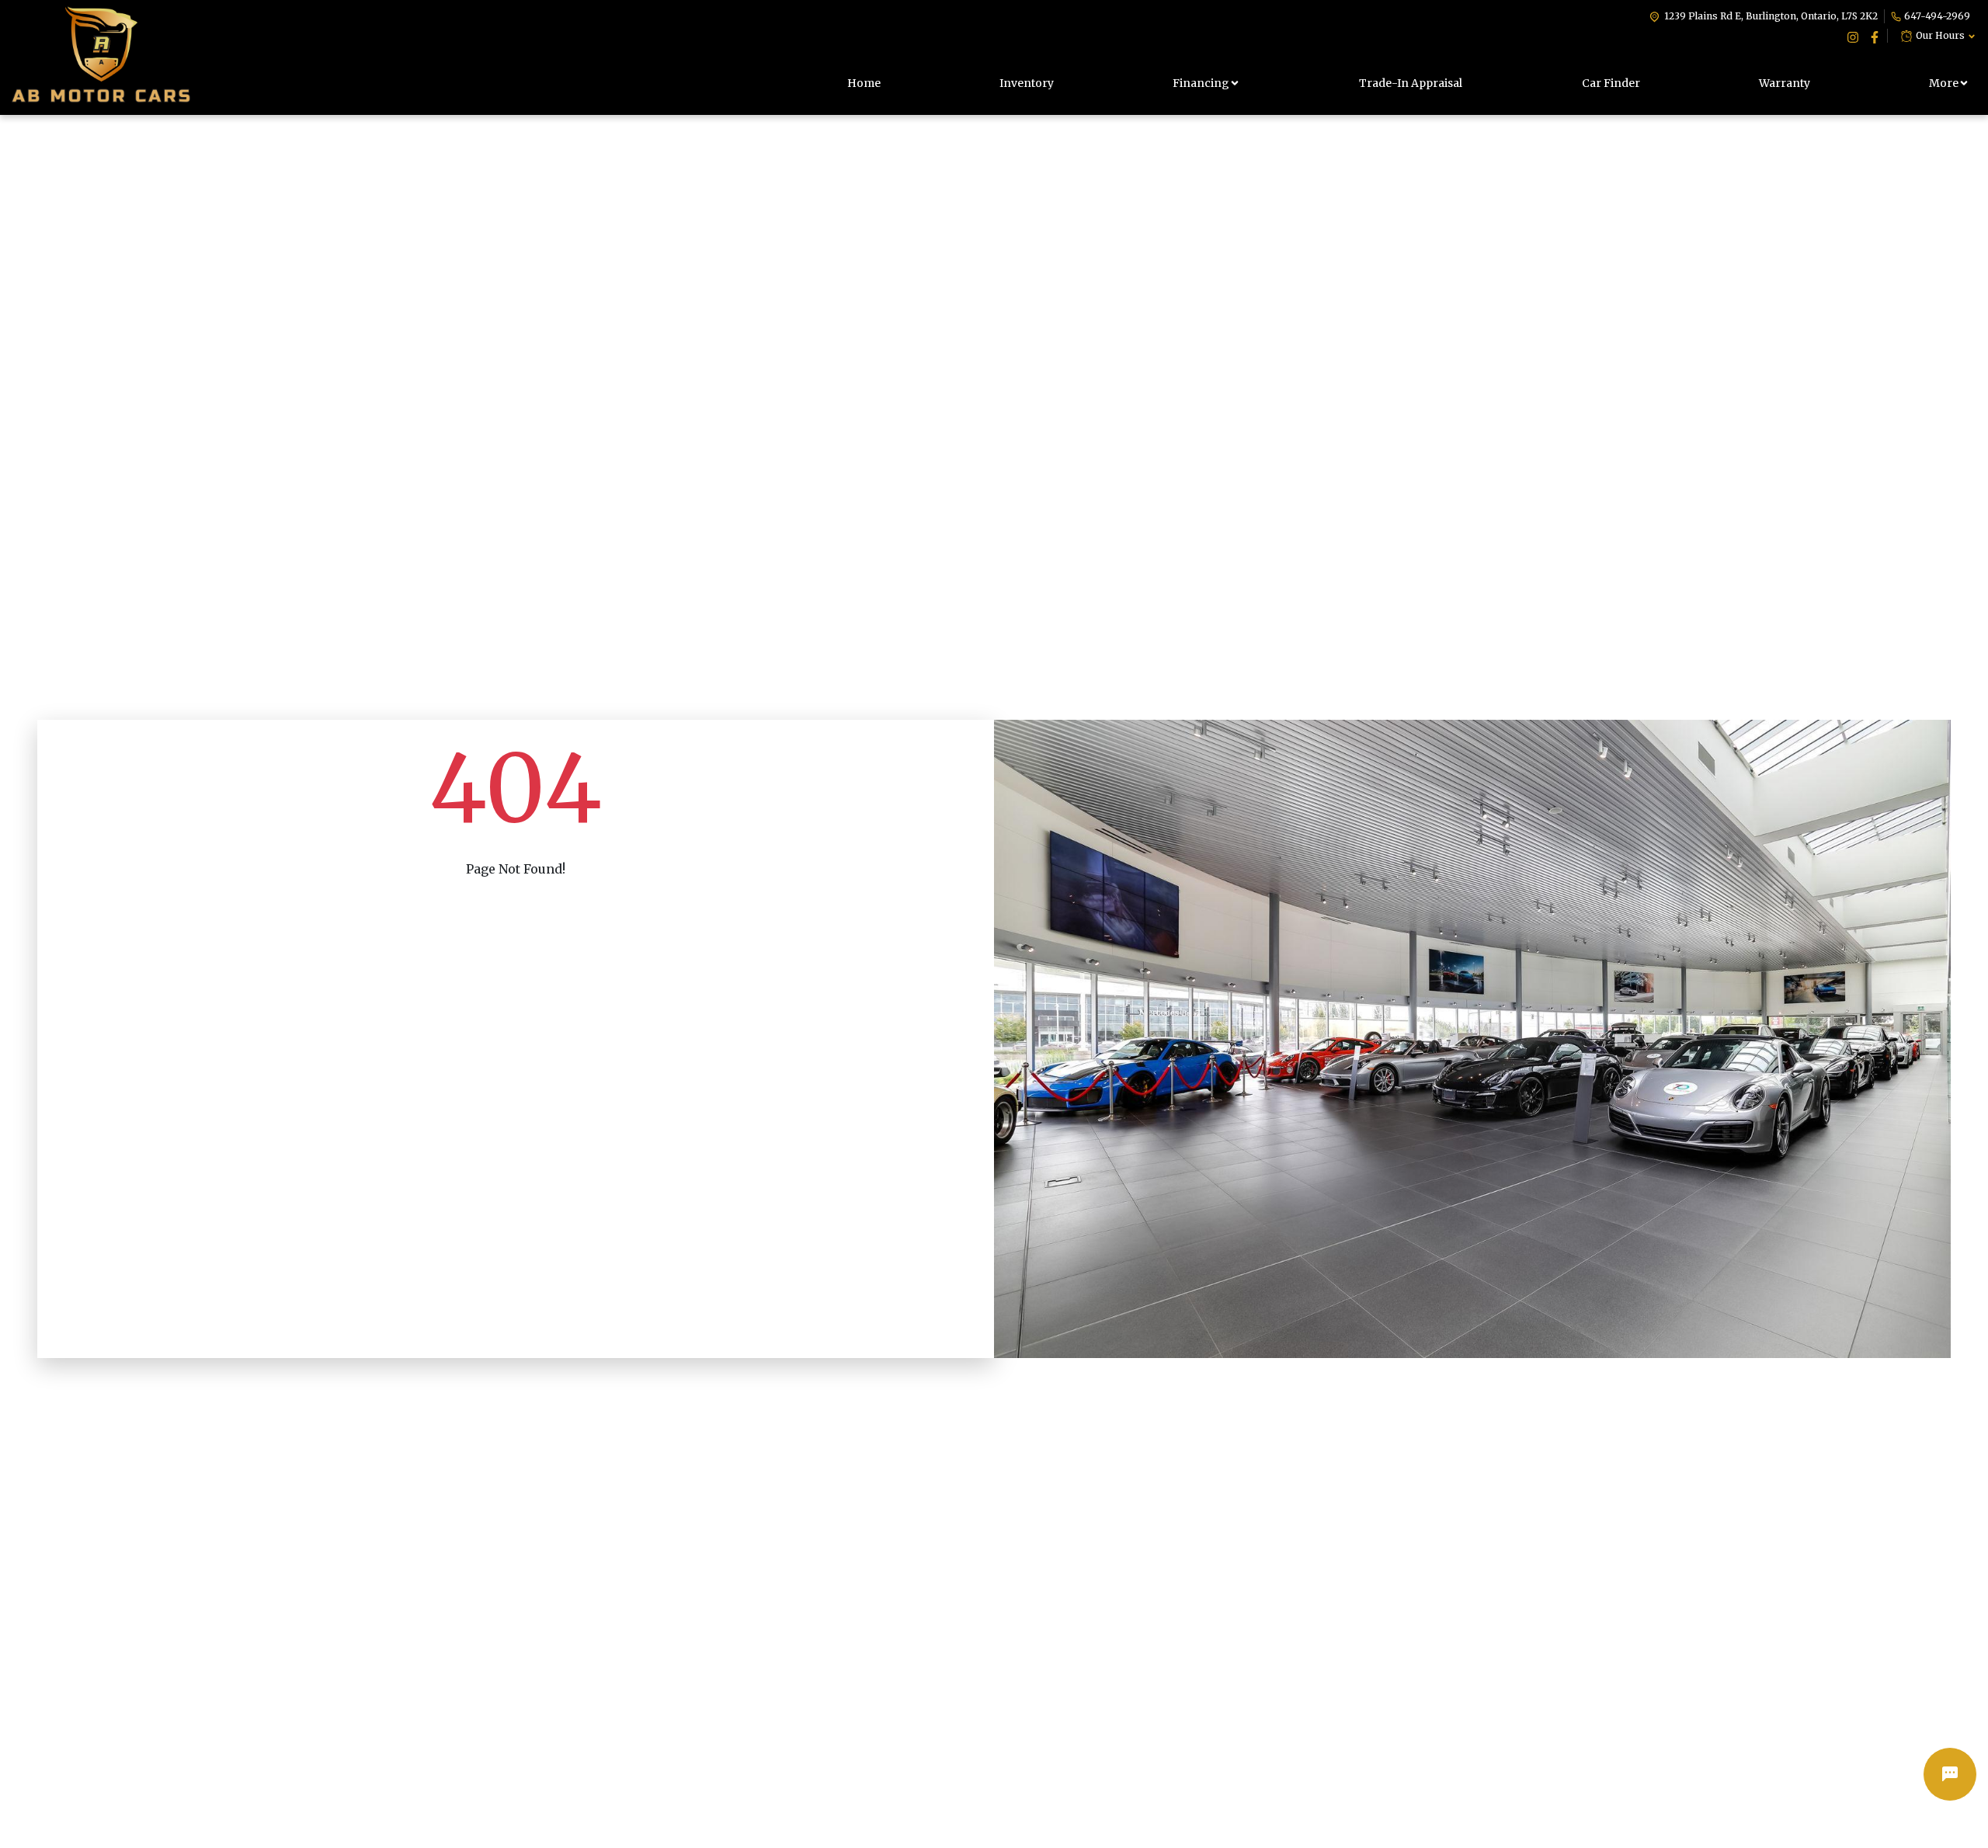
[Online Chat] (1950, 1774)
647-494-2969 (1937, 16)
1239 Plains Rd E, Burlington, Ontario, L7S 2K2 (1771, 16)
